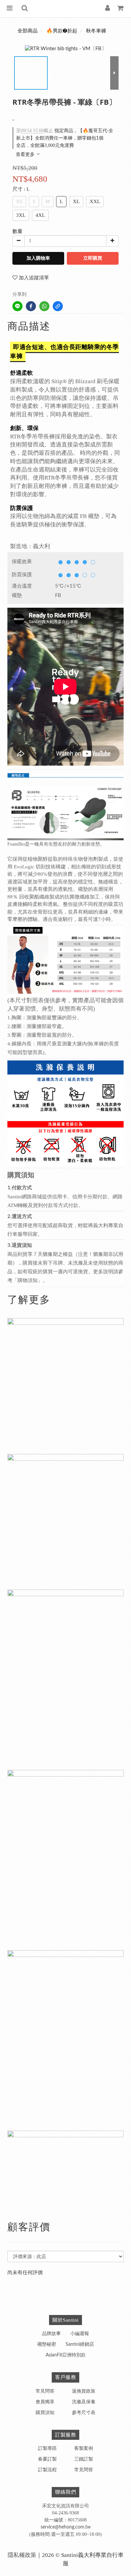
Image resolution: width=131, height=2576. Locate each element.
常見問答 (45, 2391)
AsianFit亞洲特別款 (66, 2355)
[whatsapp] (44, 306)
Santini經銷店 (80, 2344)
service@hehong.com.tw (66, 2527)
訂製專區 (47, 2449)
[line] (17, 306)
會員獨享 (45, 2402)
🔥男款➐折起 (62, 31)
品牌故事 (51, 2334)
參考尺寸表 (84, 2413)
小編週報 (80, 2334)
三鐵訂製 (84, 2459)
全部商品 (28, 31)
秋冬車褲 (96, 31)
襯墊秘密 (47, 2344)
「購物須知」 (28, 1280)
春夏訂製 (47, 2459)
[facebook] (31, 306)
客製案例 (84, 2449)
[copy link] (58, 306)
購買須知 (45, 2413)
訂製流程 (47, 2470)
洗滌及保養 (84, 2402)
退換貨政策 (84, 2391)
